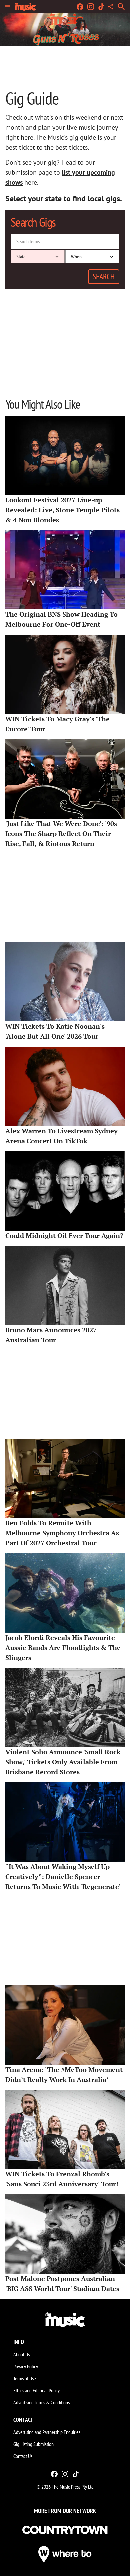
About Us (21, 2354)
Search (104, 277)
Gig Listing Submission (33, 2444)
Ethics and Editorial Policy (36, 2390)
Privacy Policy (26, 2366)
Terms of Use (25, 2378)
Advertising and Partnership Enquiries (47, 2432)
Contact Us (23, 2456)
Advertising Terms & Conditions (41, 2402)
